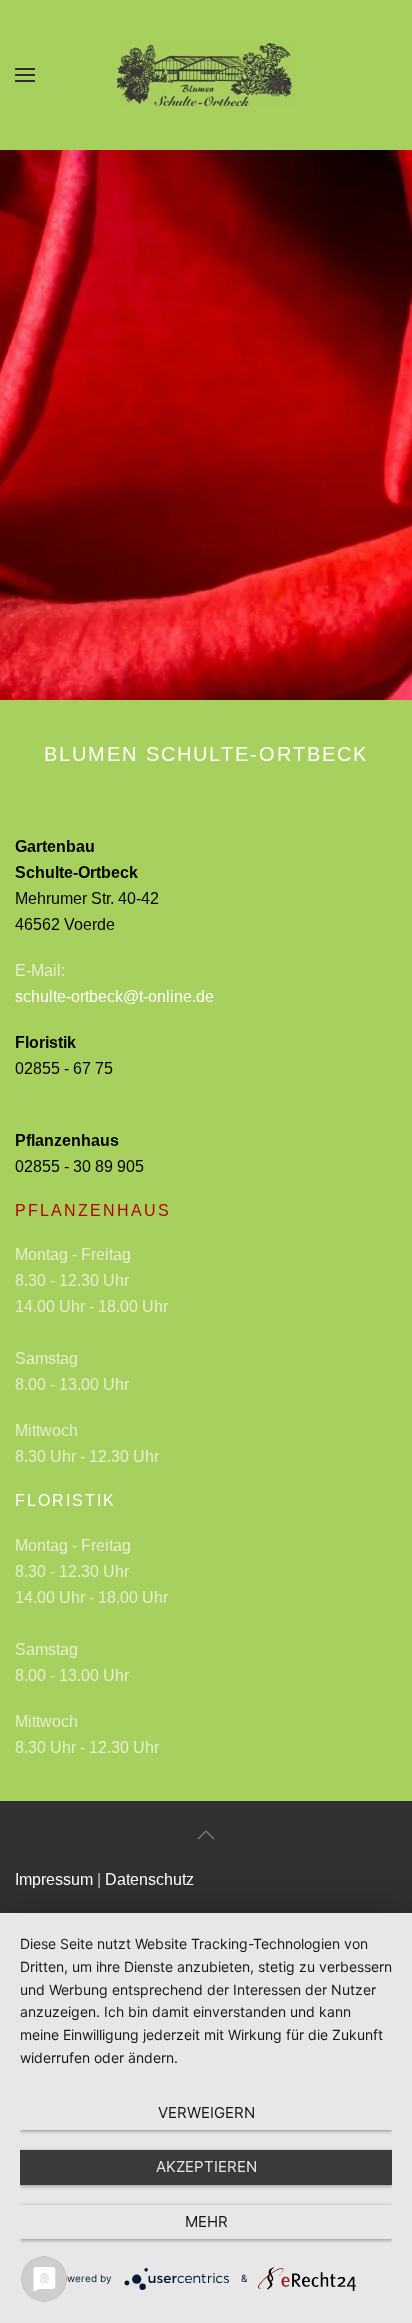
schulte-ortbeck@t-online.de (114, 996)
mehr (206, 2221)
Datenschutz (149, 1879)
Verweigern (206, 2112)
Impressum (54, 1879)
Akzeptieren (206, 2166)
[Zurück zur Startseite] (206, 75)
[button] (25, 75)
